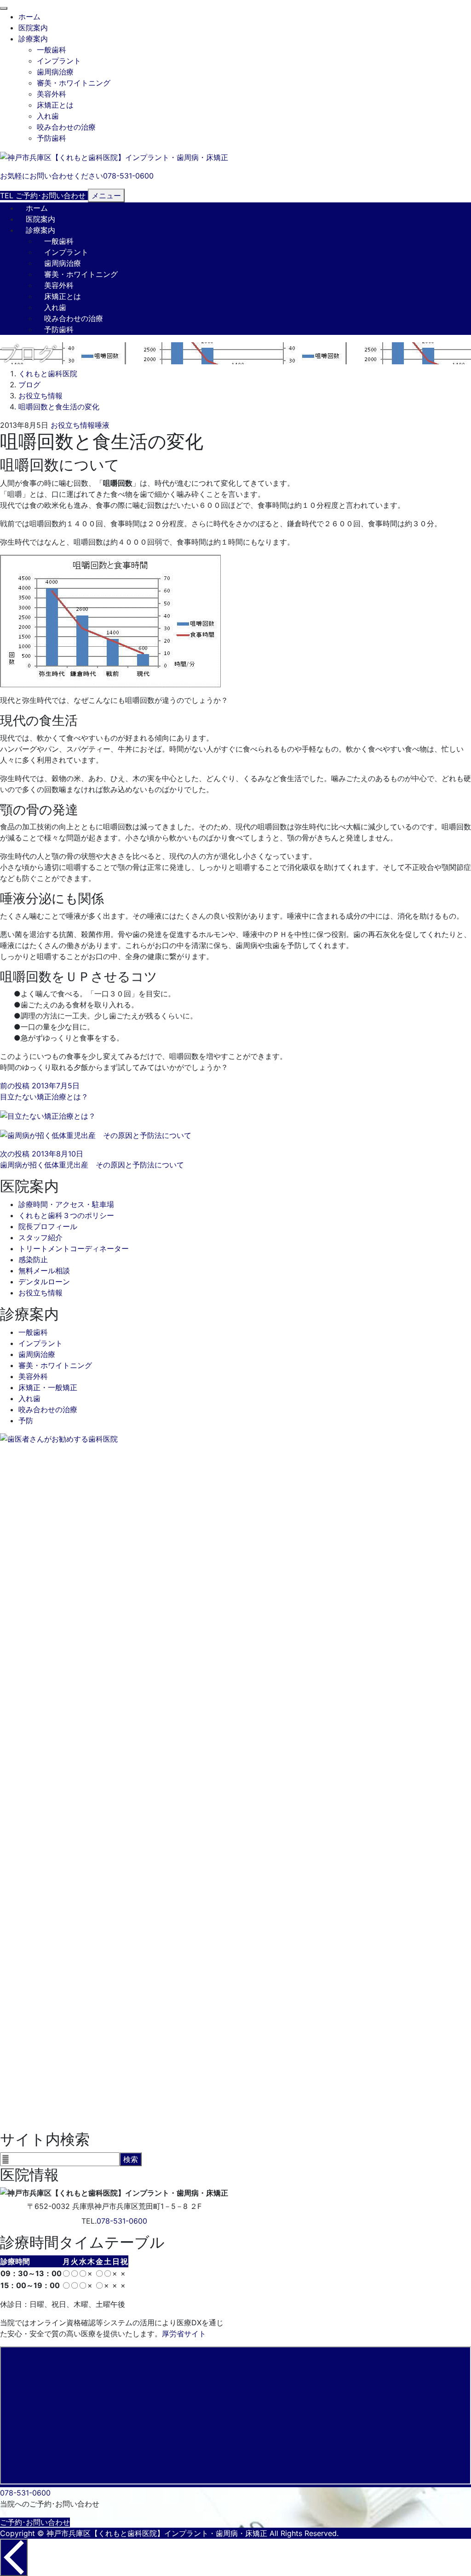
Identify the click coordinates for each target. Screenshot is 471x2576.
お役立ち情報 (73, 425)
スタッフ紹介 (40, 1237)
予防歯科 (52, 138)
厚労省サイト (184, 2334)
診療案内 (33, 39)
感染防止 (33, 1259)
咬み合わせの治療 (66, 127)
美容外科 (52, 94)
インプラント (59, 61)
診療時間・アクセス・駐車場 (66, 1204)
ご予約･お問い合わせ (35, 2522)
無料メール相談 (44, 1271)
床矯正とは (55, 105)
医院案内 (33, 28)
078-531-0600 (122, 2221)
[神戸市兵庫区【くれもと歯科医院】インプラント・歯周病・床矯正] (114, 156)
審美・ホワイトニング (74, 83)
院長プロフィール (48, 1226)
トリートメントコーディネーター (74, 1248)
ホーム (29, 17)
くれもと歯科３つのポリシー (66, 1215)
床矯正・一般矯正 (48, 1387)
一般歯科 (52, 50)
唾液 (102, 425)
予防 (26, 1420)
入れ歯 (48, 116)
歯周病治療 (55, 72)
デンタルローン (44, 1282)
